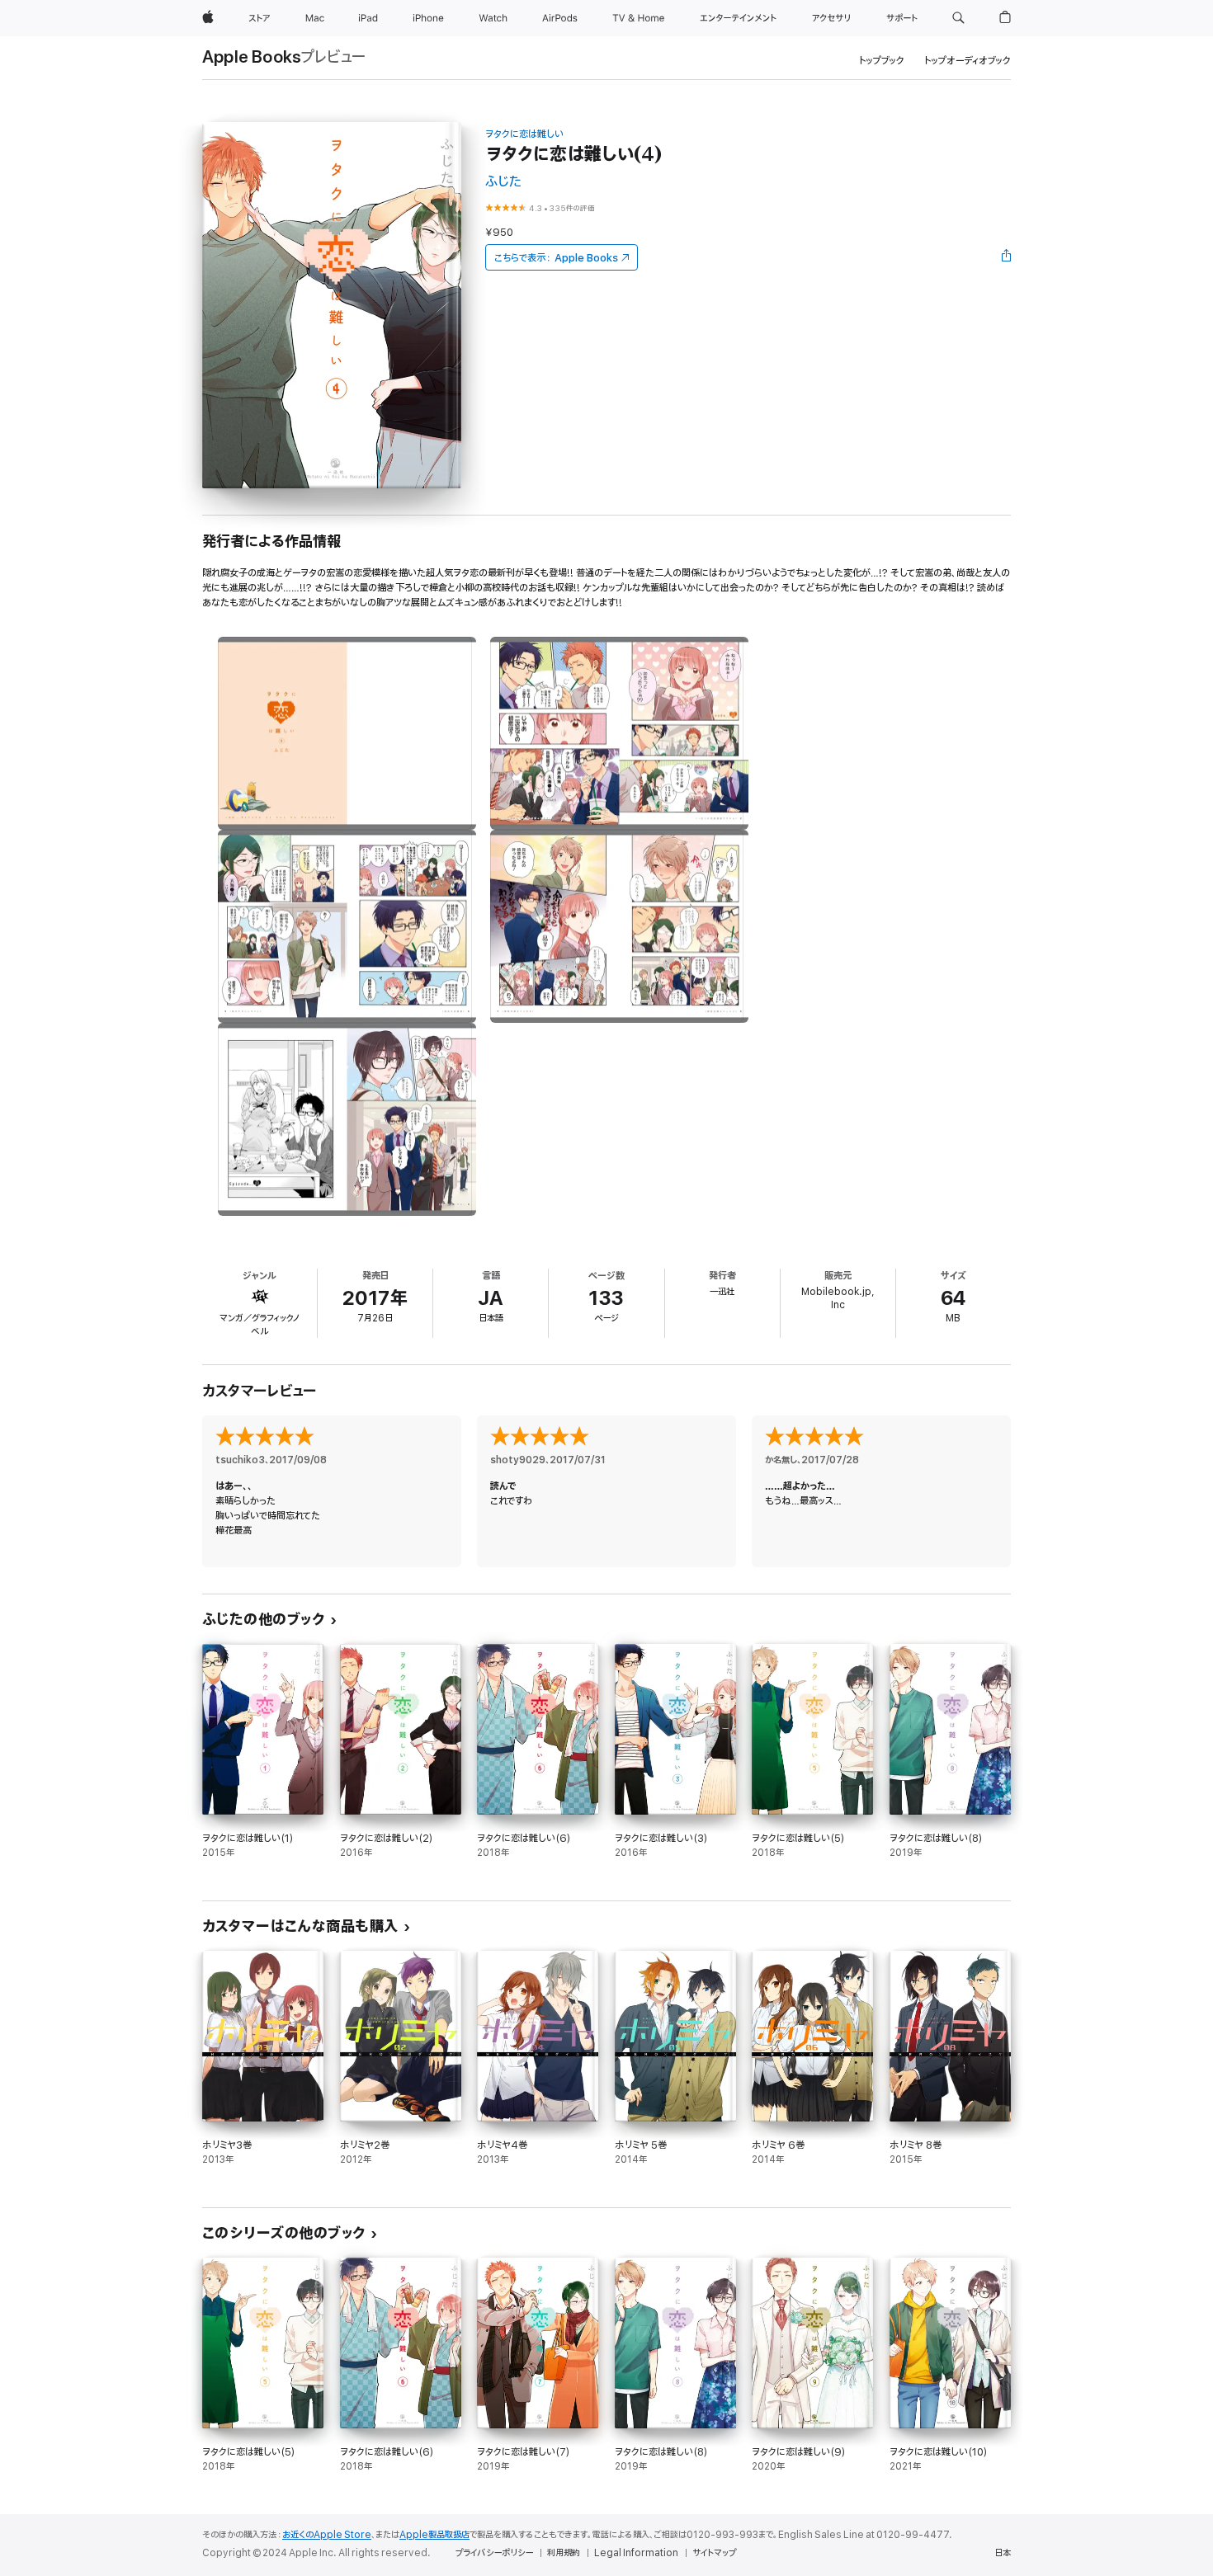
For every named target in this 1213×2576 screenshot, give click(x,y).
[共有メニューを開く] (1007, 257)
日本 (1003, 2553)
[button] (958, 18)
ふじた (503, 182)
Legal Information (636, 2553)
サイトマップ (714, 2553)
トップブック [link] (882, 61)
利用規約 (564, 2553)
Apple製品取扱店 (434, 2535)
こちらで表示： (556, 258)
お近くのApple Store (327, 2535)
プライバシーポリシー (494, 2553)
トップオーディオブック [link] (968, 61)
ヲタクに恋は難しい (524, 134)
